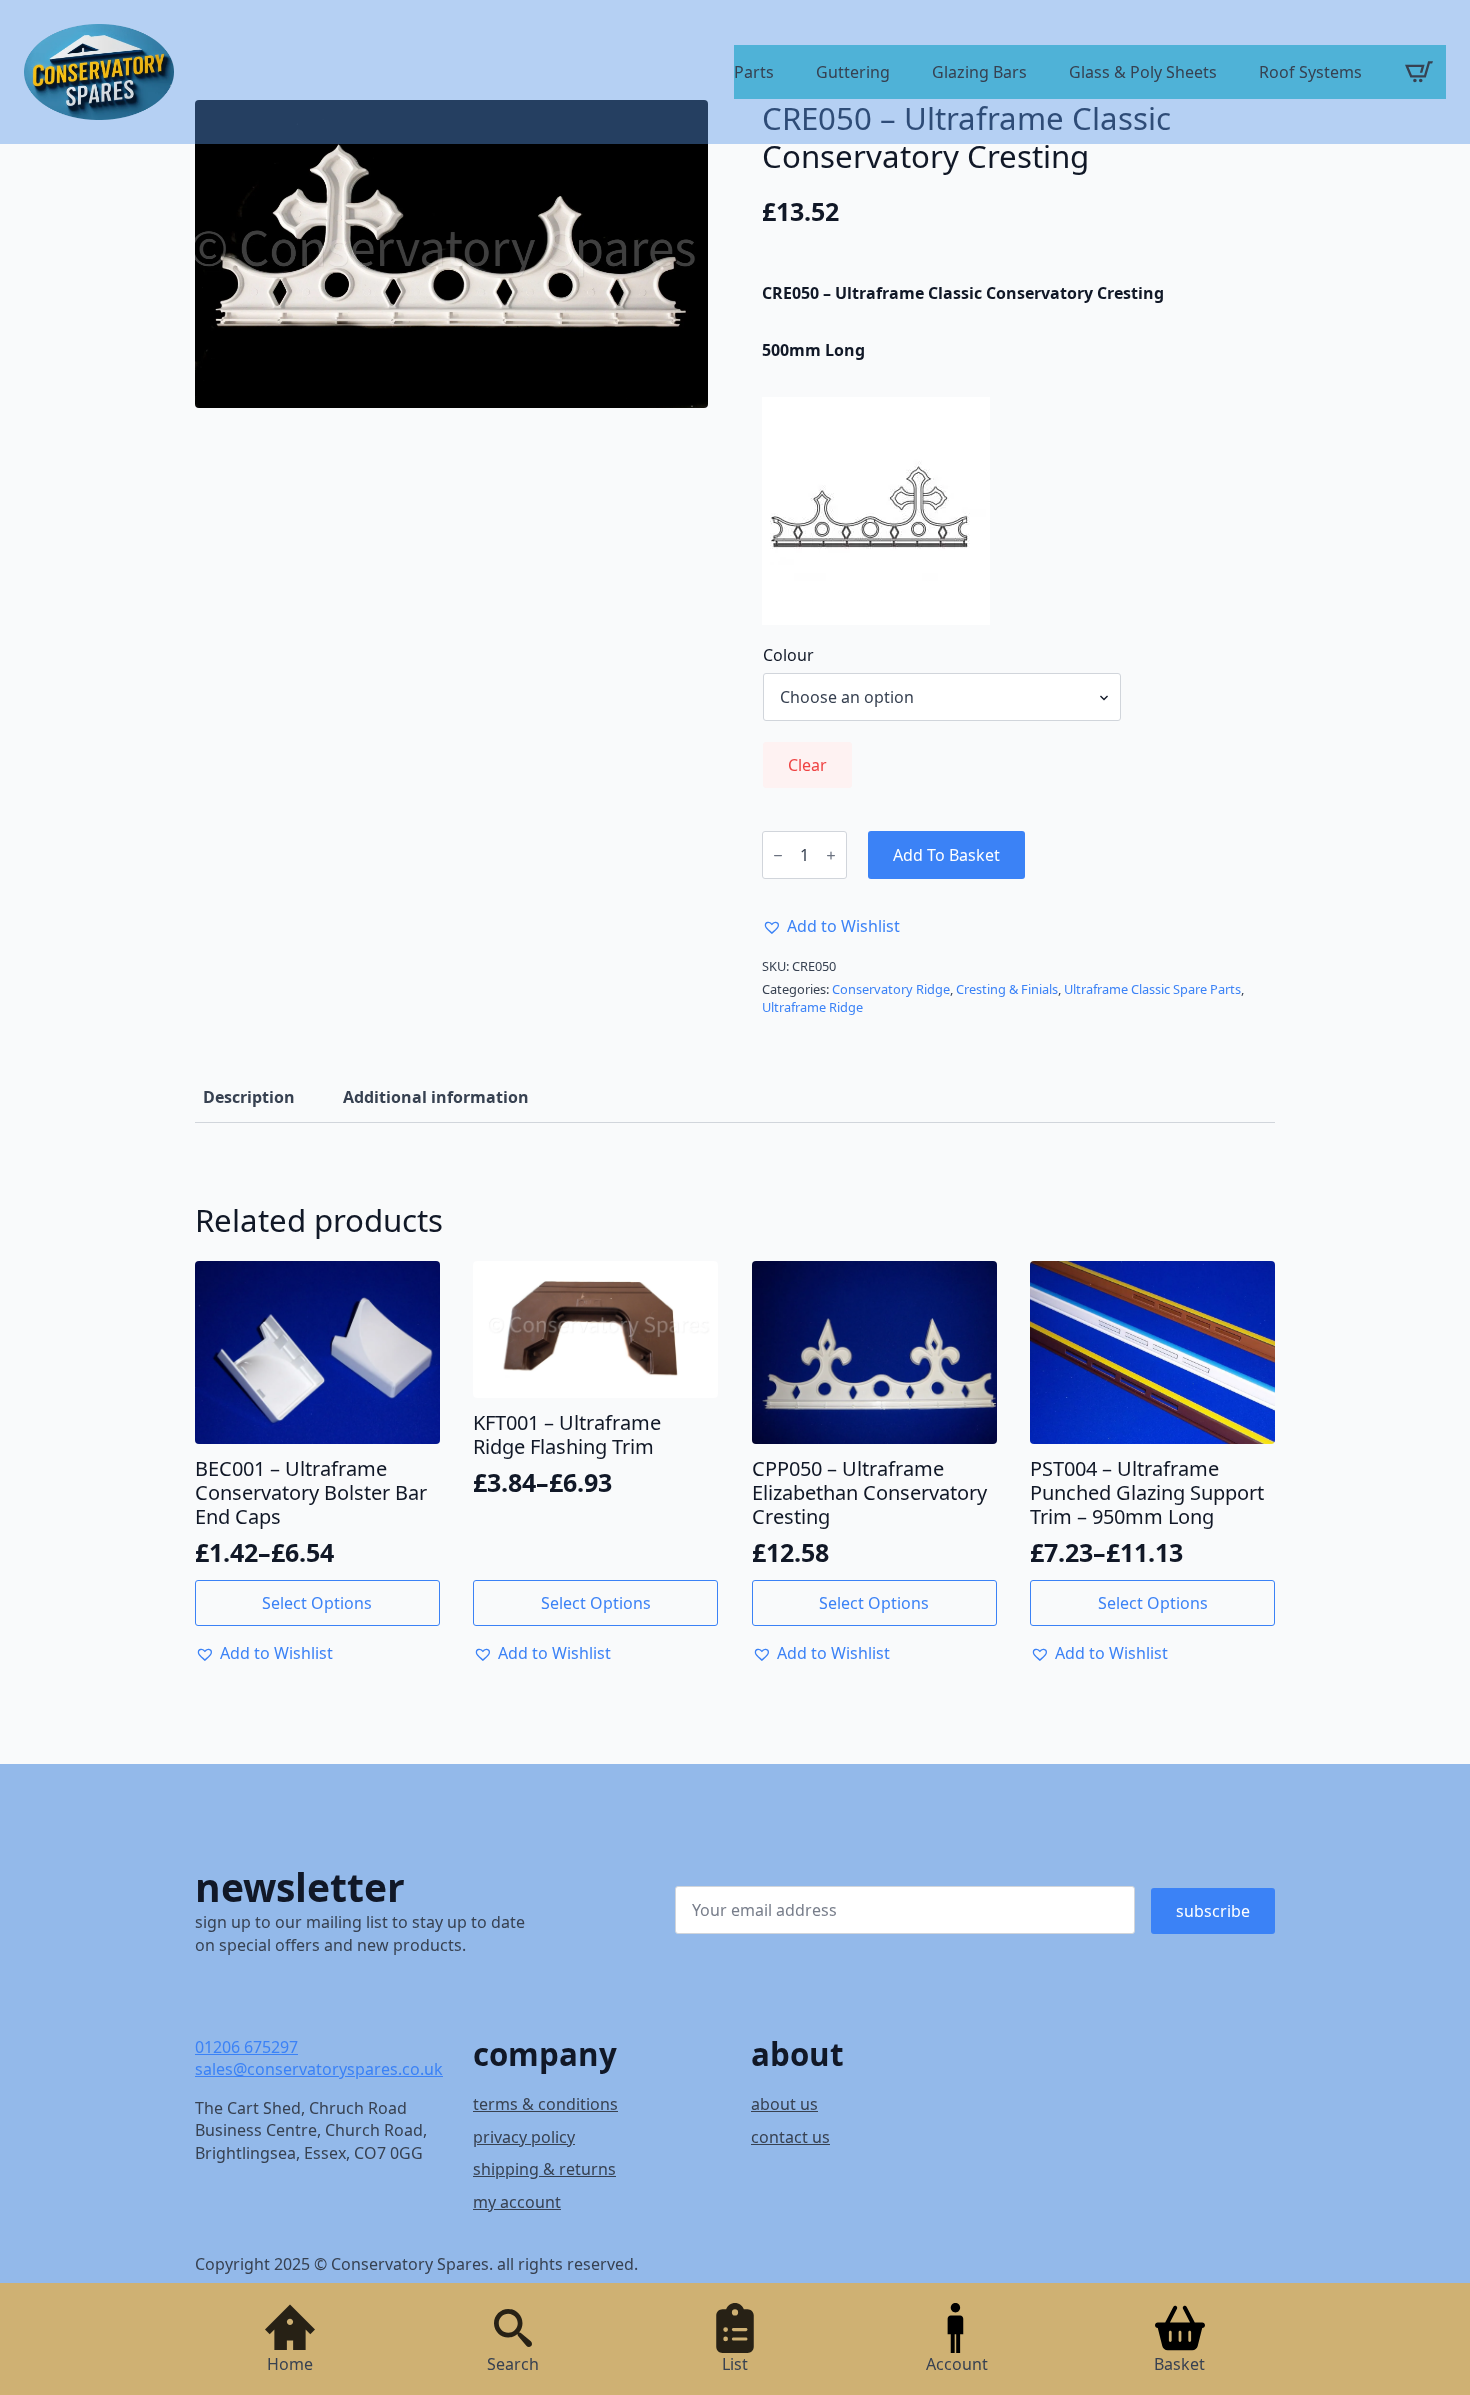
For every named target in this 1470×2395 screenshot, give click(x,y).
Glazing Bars (979, 73)
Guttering (853, 73)
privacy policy (524, 2137)
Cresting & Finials (1007, 989)
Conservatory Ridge (891, 989)
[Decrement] (778, 855)
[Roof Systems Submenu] (1371, 74)
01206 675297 (246, 2047)
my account (517, 2202)
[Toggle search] (513, 2328)
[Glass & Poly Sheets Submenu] (1226, 74)
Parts (754, 73)
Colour (788, 655)
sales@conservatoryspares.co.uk (319, 2069)
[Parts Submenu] (783, 74)
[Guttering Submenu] (899, 74)
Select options (317, 1603)
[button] (831, 926)
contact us (790, 2137)
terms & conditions (545, 2104)
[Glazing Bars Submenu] (1036, 74)
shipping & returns (544, 2169)
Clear (807, 765)
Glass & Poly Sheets (1143, 73)
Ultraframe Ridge (812, 1007)
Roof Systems (1310, 73)
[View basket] (1419, 72)
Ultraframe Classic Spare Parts (1152, 989)
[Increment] (831, 855)
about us (784, 2104)
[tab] (249, 1097)
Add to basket (946, 855)
